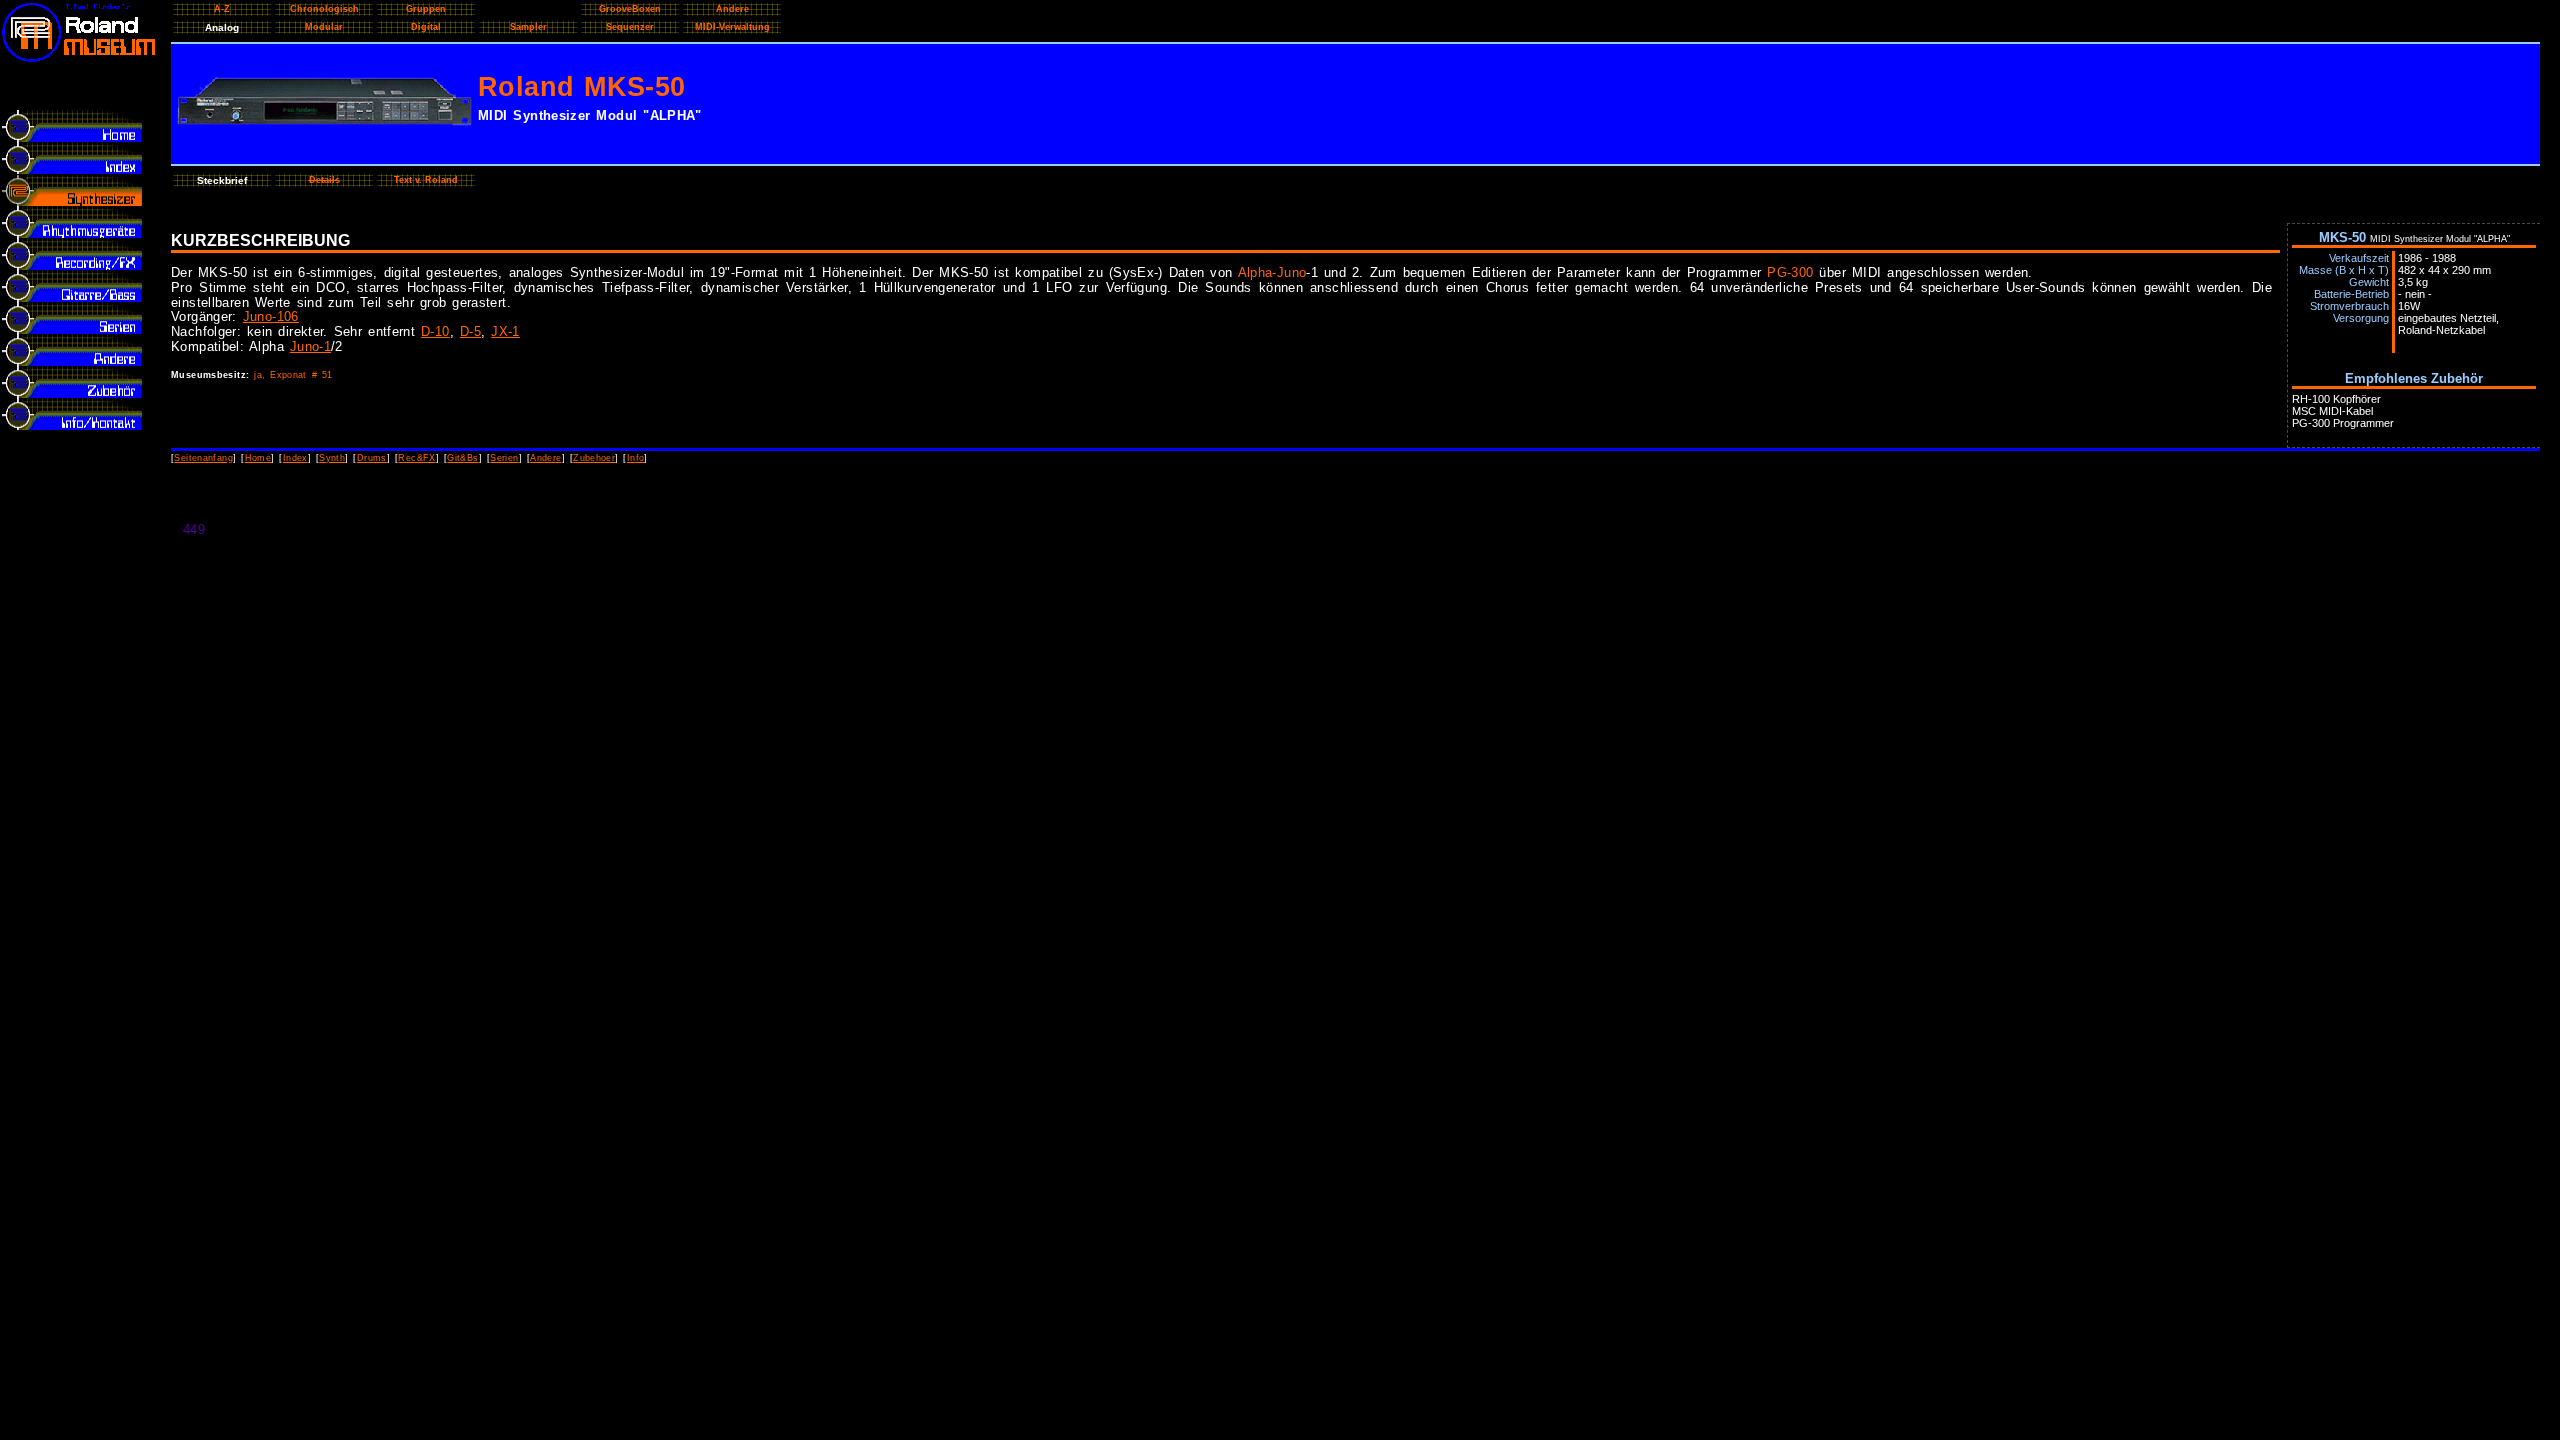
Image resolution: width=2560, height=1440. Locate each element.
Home (258, 458)
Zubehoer (594, 458)
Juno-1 (310, 346)
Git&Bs (462, 458)
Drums (372, 458)
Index (295, 458)
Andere (545, 458)
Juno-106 (271, 316)
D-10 (435, 331)
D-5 (470, 331)
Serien (504, 458)
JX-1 (505, 331)
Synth (332, 458)
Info (636, 458)
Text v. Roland (426, 180)
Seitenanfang (203, 458)
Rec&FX (416, 458)
